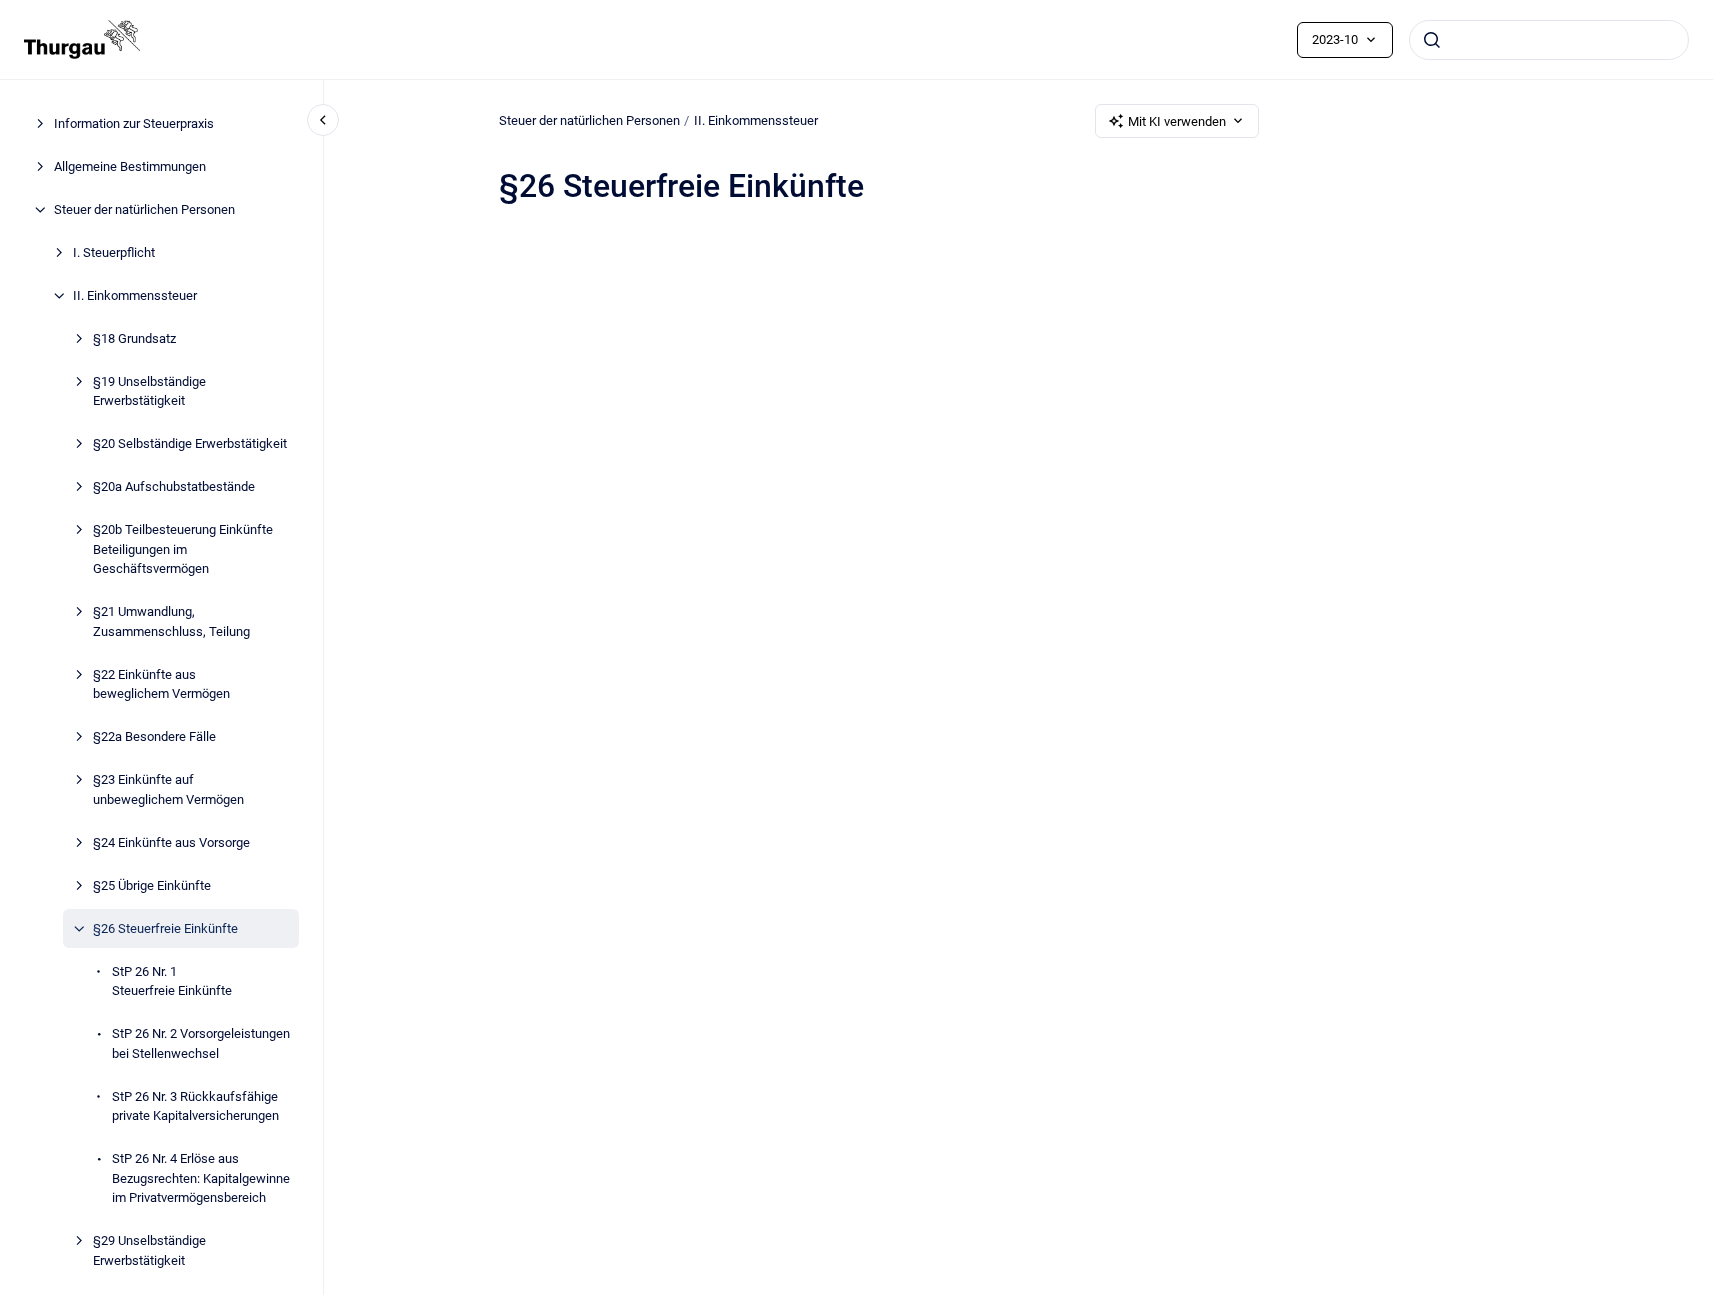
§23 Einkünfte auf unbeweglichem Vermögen (168, 789)
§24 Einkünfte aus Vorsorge (171, 842)
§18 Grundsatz (134, 338)
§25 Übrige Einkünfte (152, 885)
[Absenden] (1432, 40)
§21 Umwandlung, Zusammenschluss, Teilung (171, 621)
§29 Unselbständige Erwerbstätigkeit (149, 1250)
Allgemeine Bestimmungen (130, 166)
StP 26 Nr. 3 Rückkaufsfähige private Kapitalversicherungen (195, 1106)
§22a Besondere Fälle (154, 736)
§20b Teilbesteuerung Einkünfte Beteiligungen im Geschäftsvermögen (183, 549)
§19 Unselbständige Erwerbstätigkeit (149, 391)
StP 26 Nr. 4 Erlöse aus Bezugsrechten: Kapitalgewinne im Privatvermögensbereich (201, 1178)
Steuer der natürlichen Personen (144, 209)
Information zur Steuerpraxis (134, 123)
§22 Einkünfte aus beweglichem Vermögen (161, 684)
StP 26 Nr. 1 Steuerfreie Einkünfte (172, 981)
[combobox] (1549, 40)
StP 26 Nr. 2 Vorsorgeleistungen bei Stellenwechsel (201, 1043)
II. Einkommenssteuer (135, 295)
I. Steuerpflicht (114, 252)
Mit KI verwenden (1177, 121)
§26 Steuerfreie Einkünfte (165, 928)
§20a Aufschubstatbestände (174, 486)
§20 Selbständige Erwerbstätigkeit (190, 443)
